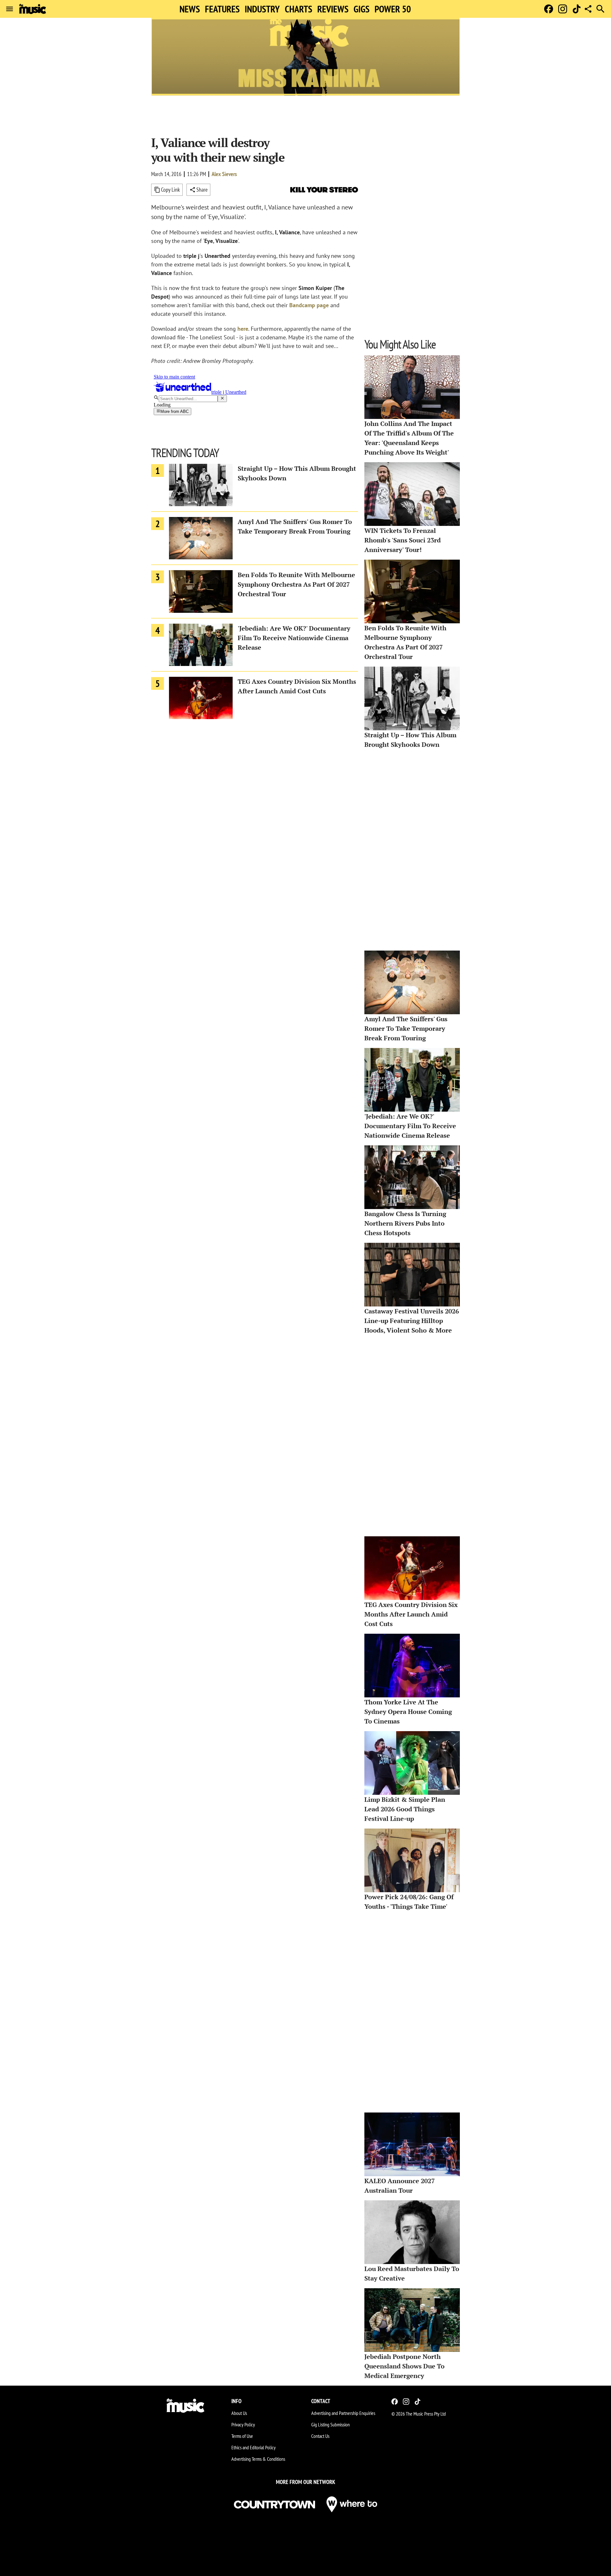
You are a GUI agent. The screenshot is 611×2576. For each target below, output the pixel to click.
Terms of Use (242, 2436)
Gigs (362, 9)
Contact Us (320, 2436)
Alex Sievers (224, 174)
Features (222, 9)
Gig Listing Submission (330, 2424)
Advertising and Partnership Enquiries (343, 2413)
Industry (262, 9)
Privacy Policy (243, 2424)
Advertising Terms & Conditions (258, 2459)
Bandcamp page (309, 305)
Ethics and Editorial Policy (253, 2447)
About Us (239, 2413)
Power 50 (393, 9)
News (190, 9)
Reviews (333, 9)
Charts (298, 9)
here (243, 329)
